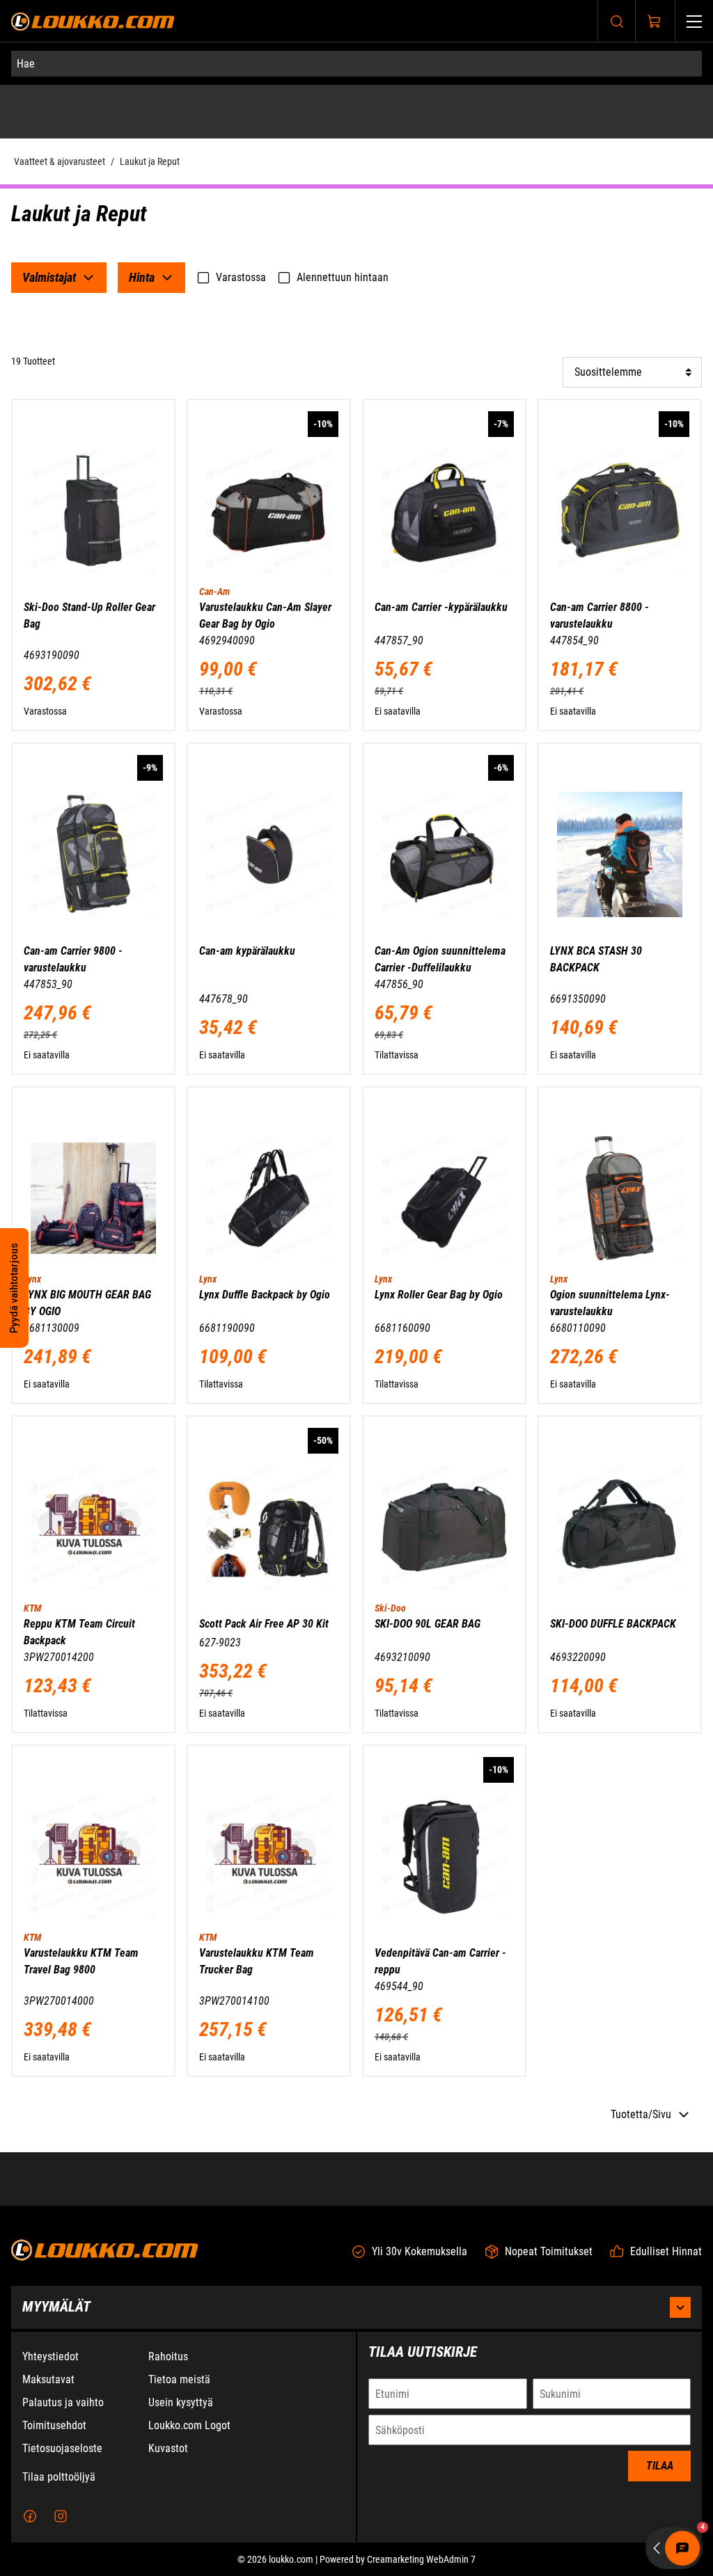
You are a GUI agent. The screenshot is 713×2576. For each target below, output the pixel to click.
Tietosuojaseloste (62, 2448)
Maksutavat (48, 2379)
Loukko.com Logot (189, 2425)
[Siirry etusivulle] (93, 21)
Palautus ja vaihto (63, 2402)
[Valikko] (694, 21)
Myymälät (56, 2307)
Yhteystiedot (50, 2356)
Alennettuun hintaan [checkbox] (343, 277)
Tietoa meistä (179, 2379)
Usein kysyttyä (181, 2402)
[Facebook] (30, 2516)
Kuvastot (168, 2448)
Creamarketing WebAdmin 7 (421, 2559)
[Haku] (617, 21)
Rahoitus (168, 2356)
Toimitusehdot (54, 2425)
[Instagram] (61, 2516)
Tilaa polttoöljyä (59, 2477)
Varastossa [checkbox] (241, 277)
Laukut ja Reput (150, 161)
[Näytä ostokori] (655, 22)
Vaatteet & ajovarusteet (60, 161)
